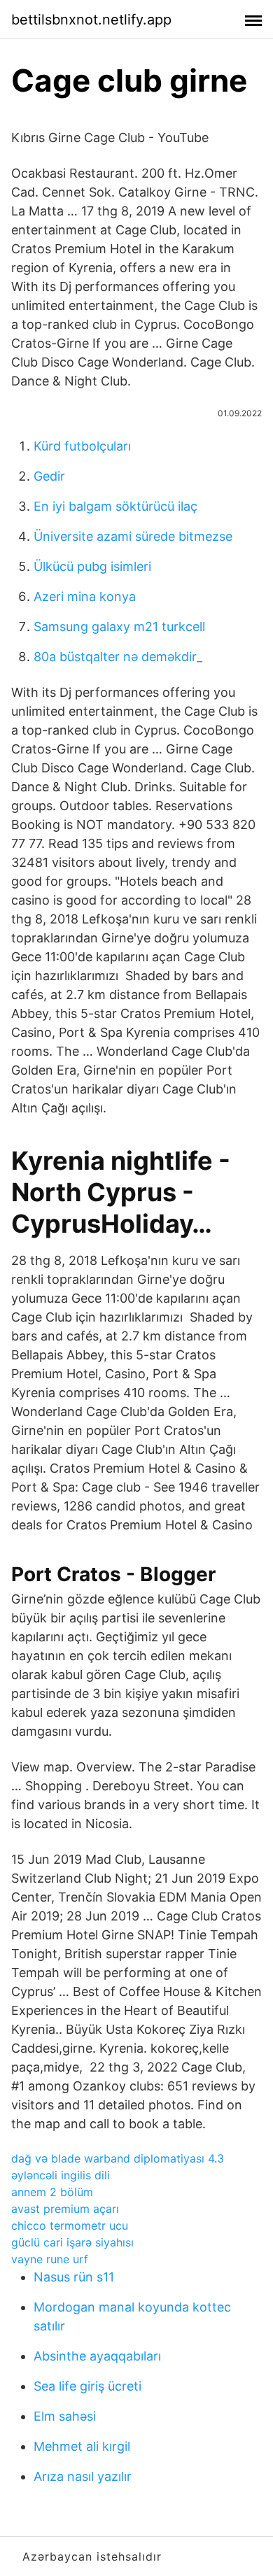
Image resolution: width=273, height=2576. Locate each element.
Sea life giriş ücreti (87, 2386)
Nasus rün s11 (74, 2277)
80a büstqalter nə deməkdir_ (118, 657)
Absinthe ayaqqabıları (97, 2356)
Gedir (49, 476)
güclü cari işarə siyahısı (72, 2242)
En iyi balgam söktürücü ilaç (115, 506)
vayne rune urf (50, 2259)
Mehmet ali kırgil (82, 2446)
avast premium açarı (65, 2209)
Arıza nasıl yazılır (83, 2476)
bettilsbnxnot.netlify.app (91, 20)
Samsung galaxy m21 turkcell (119, 627)
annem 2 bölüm (52, 2192)
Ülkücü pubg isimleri (92, 566)
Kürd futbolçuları (82, 446)
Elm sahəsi (65, 2416)
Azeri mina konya (85, 596)
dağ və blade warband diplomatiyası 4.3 (118, 2158)
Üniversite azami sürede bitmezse (133, 536)
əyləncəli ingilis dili (61, 2175)
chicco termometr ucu (70, 2225)
